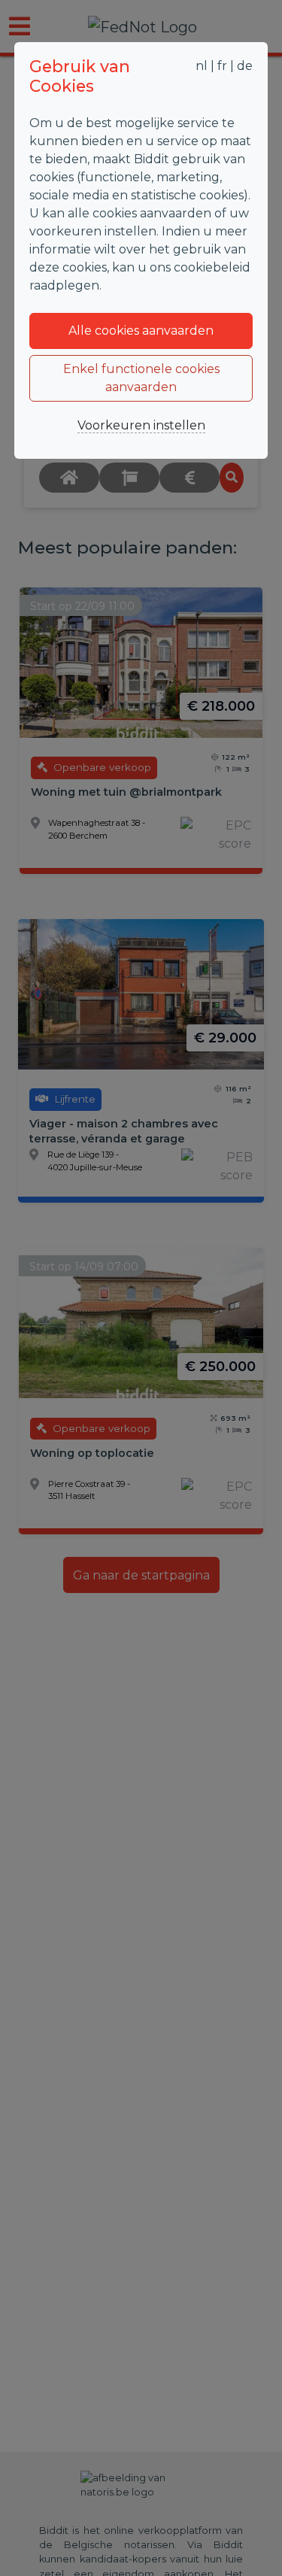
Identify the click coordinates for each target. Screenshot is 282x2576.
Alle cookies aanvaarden (141, 331)
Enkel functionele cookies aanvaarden (141, 378)
